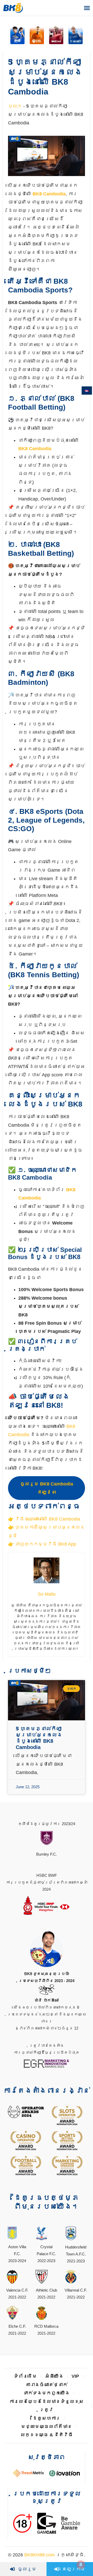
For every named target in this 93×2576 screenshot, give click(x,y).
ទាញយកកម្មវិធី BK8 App (46, 1544)
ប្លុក (15, 106)
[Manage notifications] (81, 2565)
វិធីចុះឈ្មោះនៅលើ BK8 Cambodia (48, 1519)
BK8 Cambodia (49, 194)
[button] (87, 8)
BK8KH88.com (40, 2555)
